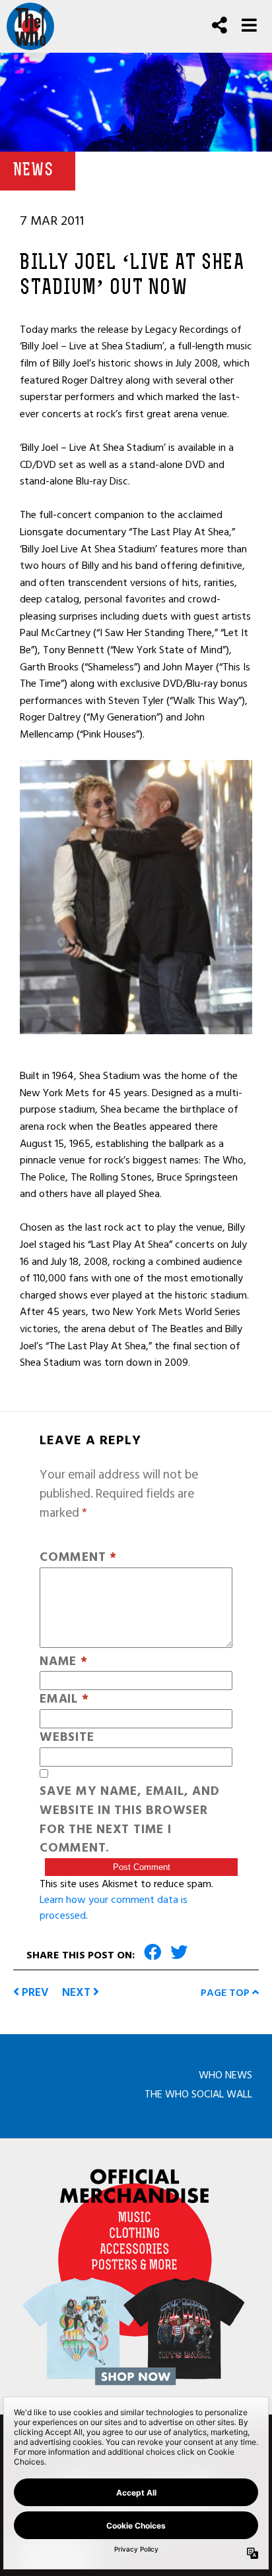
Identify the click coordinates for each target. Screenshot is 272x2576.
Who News (225, 2075)
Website (67, 1738)
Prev (34, 1992)
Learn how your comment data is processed (114, 1908)
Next (78, 1992)
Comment (78, 1558)
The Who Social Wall (198, 2094)
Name (64, 1662)
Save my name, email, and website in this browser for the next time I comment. (129, 1820)
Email (64, 1700)
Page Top (226, 1993)
